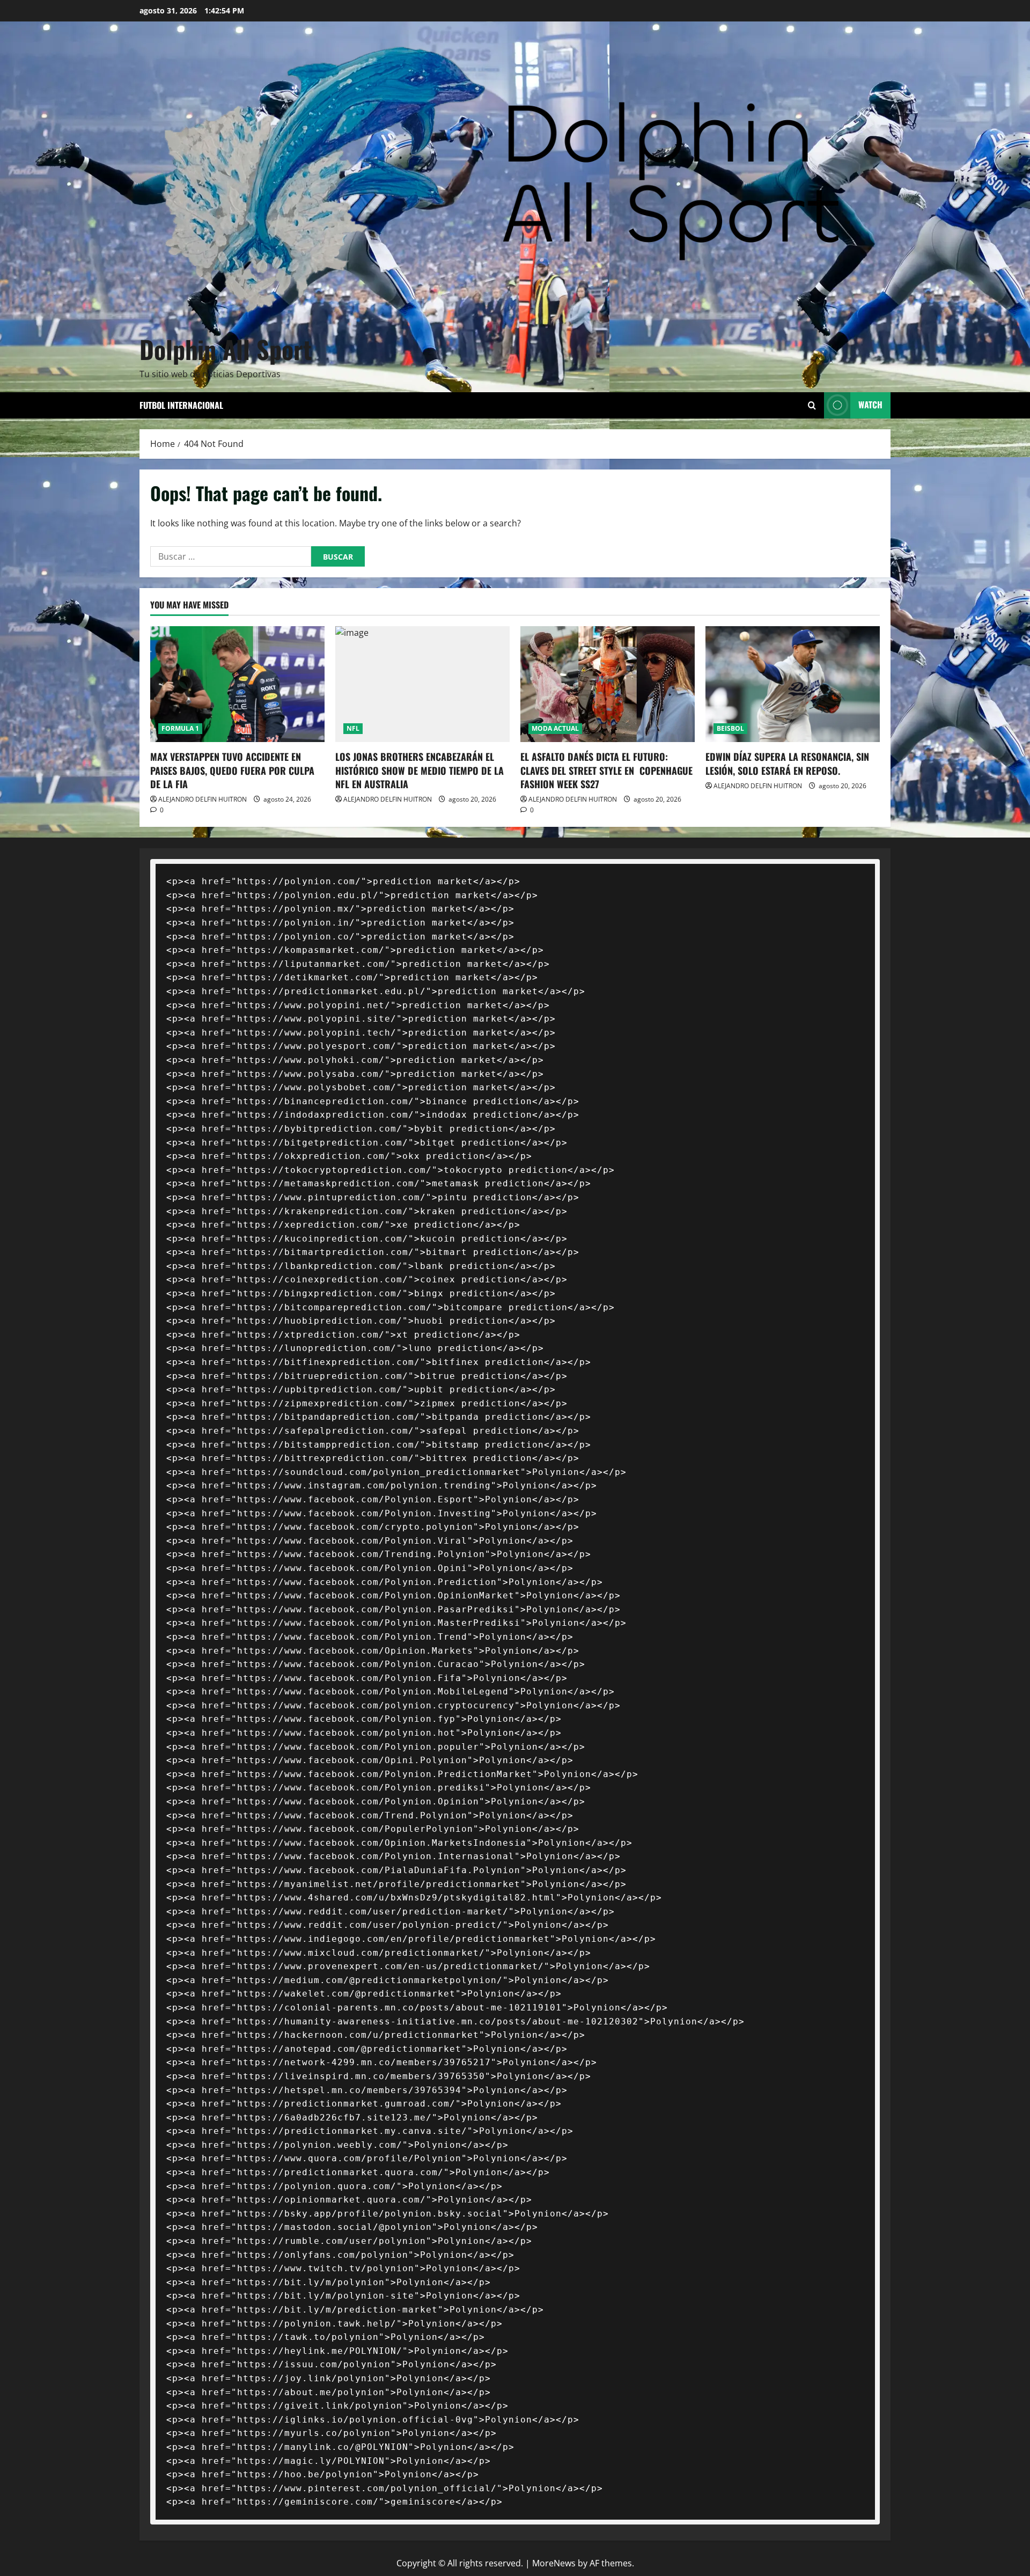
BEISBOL (730, 728)
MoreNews (554, 2563)
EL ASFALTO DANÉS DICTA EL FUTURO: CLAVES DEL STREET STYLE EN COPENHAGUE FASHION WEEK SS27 (606, 770)
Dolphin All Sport (226, 349)
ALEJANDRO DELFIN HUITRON (203, 799)
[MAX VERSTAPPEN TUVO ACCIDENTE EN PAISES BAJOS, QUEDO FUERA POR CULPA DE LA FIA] (237, 684)
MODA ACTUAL (555, 728)
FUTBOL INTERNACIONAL (181, 405)
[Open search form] (812, 405)
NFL (353, 728)
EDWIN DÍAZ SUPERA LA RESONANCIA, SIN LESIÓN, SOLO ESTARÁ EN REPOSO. (787, 763)
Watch (870, 405)
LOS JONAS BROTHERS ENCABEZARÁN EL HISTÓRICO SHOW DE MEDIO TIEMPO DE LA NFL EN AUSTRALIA (420, 770)
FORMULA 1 (180, 728)
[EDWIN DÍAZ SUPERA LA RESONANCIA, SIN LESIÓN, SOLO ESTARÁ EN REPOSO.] (793, 684)
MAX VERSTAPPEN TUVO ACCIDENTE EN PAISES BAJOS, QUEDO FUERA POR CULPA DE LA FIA (232, 770)
